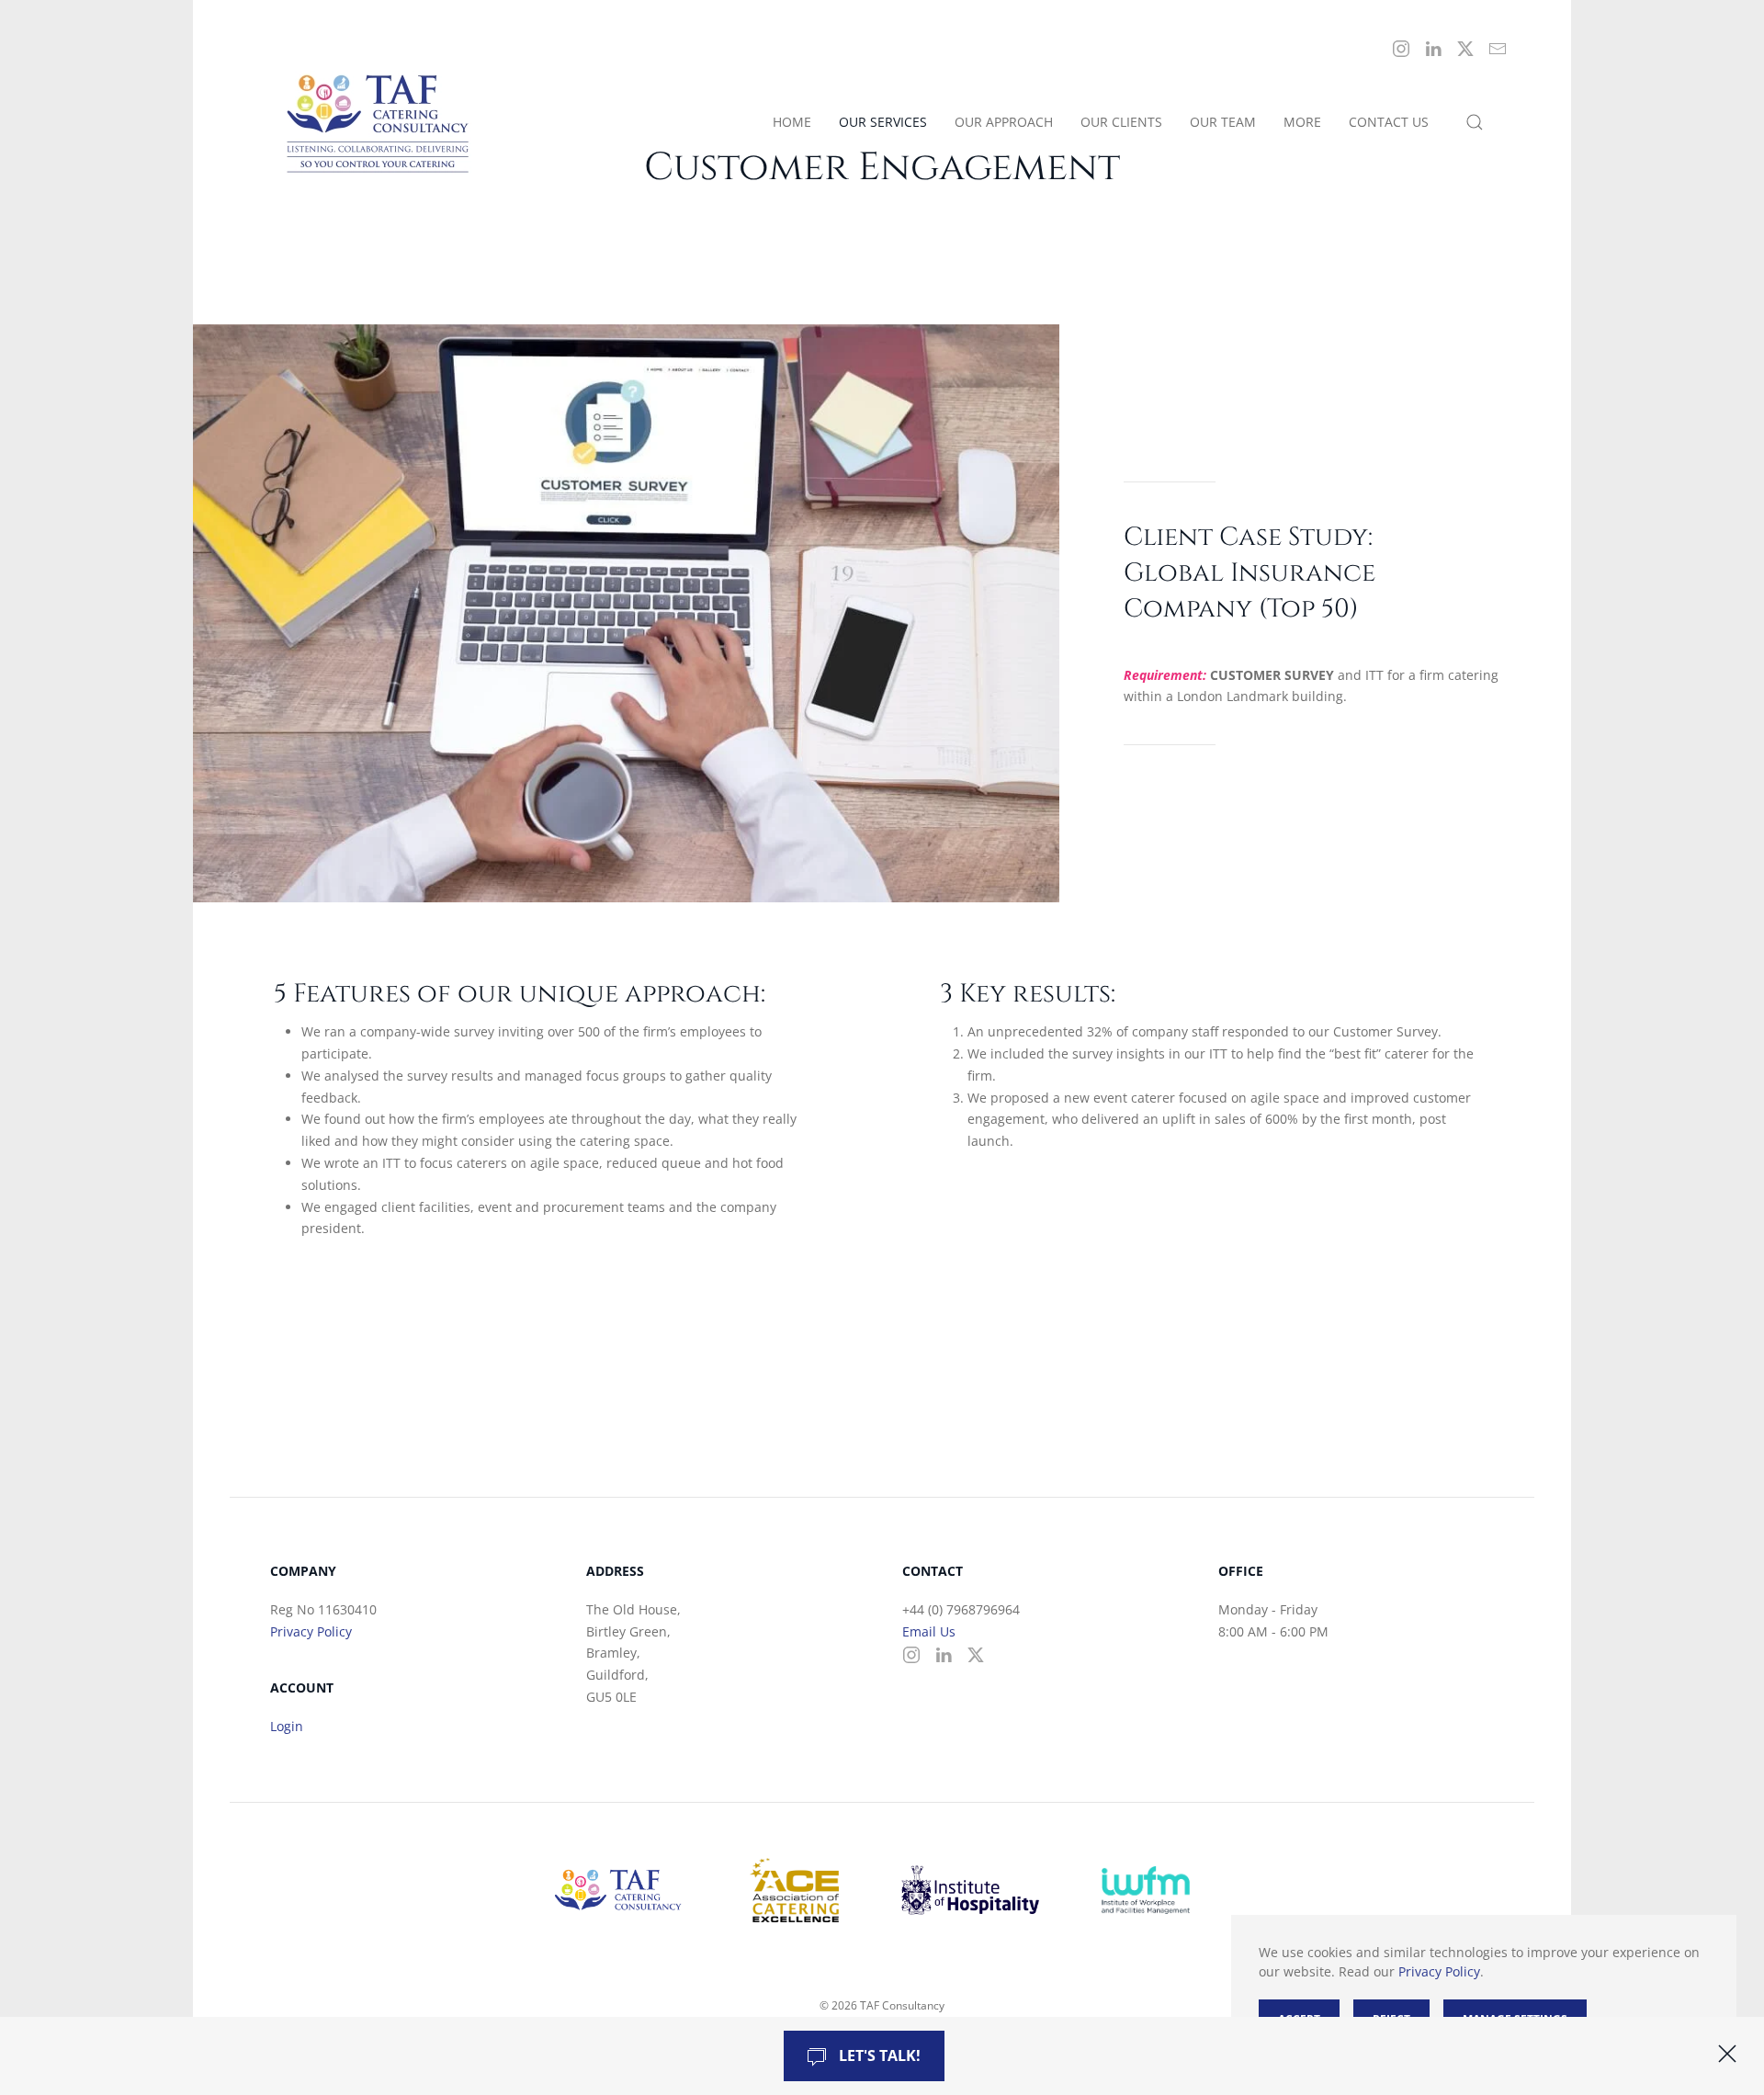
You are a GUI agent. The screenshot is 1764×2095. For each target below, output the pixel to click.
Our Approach (1004, 122)
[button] (1475, 123)
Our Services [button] (883, 122)
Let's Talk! (878, 2055)
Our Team (1223, 122)
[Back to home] (381, 123)
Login (287, 1726)
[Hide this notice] (1727, 2054)
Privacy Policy (311, 1631)
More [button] (1302, 122)
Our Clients (1121, 122)
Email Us (929, 1631)
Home (792, 122)
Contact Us (1389, 122)
